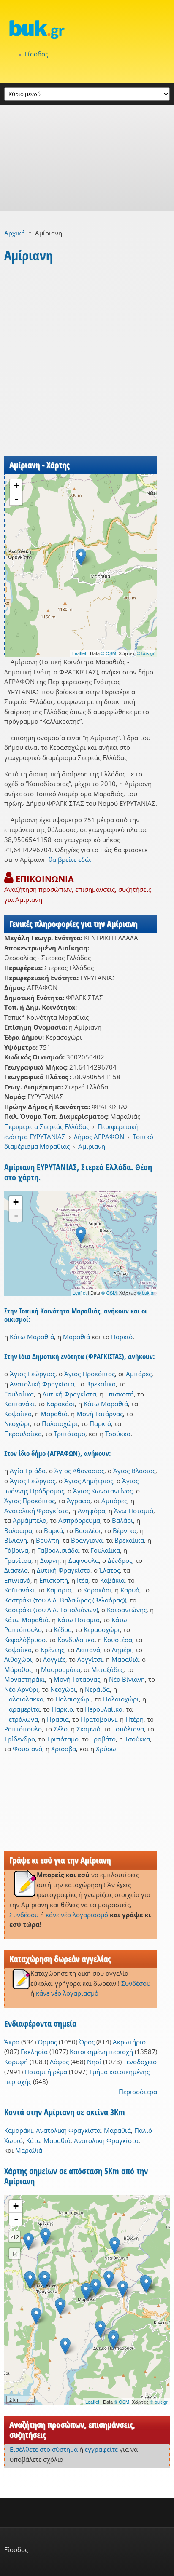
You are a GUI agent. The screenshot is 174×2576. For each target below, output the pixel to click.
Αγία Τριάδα (28, 1471)
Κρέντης (52, 1650)
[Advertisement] (87, 158)
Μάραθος (18, 1669)
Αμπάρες (139, 1374)
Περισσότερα (138, 2092)
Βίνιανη (16, 1540)
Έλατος (110, 1570)
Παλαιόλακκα (24, 1699)
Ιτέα (83, 1580)
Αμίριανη (92, 1146)
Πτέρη (135, 1719)
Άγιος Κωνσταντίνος (103, 1491)
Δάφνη (50, 1560)
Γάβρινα (16, 1550)
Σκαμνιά (88, 1729)
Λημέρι (122, 1650)
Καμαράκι (18, 2130)
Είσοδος (36, 54)
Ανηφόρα (91, 1511)
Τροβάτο (103, 1739)
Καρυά (130, 1590)
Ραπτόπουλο (23, 1729)
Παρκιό (122, 1337)
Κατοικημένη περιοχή (101, 2052)
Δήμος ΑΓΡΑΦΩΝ (99, 1137)
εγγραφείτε (101, 2449)
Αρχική (15, 233)
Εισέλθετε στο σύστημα (44, 2449)
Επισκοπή (120, 1394)
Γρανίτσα (18, 1560)
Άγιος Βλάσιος (134, 1471)
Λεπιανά (88, 1650)
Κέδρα (63, 1629)
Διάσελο (16, 1570)
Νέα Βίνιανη (127, 1679)
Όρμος (47, 2042)
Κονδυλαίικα (76, 1640)
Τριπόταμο (69, 1434)
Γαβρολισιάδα (58, 1550)
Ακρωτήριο (129, 2042)
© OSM (109, 653)
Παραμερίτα (22, 1709)
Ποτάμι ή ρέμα (46, 2072)
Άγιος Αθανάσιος (79, 1471)
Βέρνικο (125, 1530)
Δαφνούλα (84, 1560)
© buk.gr (146, 653)
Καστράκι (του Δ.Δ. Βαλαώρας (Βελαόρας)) (65, 1600)
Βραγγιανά (87, 1540)
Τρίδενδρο (20, 1739)
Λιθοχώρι (18, 1659)
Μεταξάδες (107, 1669)
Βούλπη (48, 1540)
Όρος (87, 2042)
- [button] (16, 499)
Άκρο (12, 2042)
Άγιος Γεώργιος (33, 1374)
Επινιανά (17, 1580)
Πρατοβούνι (99, 1719)
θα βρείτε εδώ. (70, 859)
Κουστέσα (118, 1640)
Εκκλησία (34, 2052)
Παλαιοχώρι (60, 1423)
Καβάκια (112, 1580)
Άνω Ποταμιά (134, 1511)
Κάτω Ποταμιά (79, 1620)
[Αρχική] (87, 29)
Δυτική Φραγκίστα (69, 1394)
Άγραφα (79, 1501)
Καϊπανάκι (19, 1404)
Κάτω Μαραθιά (32, 1337)
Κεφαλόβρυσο (25, 1640)
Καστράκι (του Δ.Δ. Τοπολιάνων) (51, 1610)
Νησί (94, 2062)
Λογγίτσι (90, 1659)
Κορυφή (16, 2062)
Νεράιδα (97, 1689)
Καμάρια (59, 1590)
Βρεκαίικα (101, 1384)
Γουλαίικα (19, 1394)
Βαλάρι (122, 1520)
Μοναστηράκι (24, 1679)
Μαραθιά (76, 1337)
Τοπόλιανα (128, 1729)
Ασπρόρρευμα (79, 1520)
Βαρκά (53, 1530)
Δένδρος (120, 1560)
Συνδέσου (24, 1915)
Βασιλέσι (88, 1530)
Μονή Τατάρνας (100, 1414)
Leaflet (79, 653)
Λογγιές (54, 1659)
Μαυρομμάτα (61, 1669)
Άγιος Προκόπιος (90, 1374)
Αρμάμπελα (30, 1520)
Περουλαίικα (23, 1434)
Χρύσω (106, 1749)
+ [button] (16, 486)
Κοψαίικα (18, 1414)
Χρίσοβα (64, 1749)
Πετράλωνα (21, 1719)
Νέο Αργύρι (21, 1689)
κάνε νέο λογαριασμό (77, 1915)
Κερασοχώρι (102, 1629)
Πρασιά (58, 1719)
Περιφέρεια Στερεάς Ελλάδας (47, 1126)
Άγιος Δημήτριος (89, 1481)
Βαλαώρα (18, 1530)
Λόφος (59, 2062)
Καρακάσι (61, 1404)
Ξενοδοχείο (140, 2062)
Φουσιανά (27, 1749)
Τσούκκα (118, 1434)
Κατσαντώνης (127, 1610)
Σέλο (61, 1729)
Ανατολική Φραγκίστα (42, 1384)
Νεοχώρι (17, 1423)
